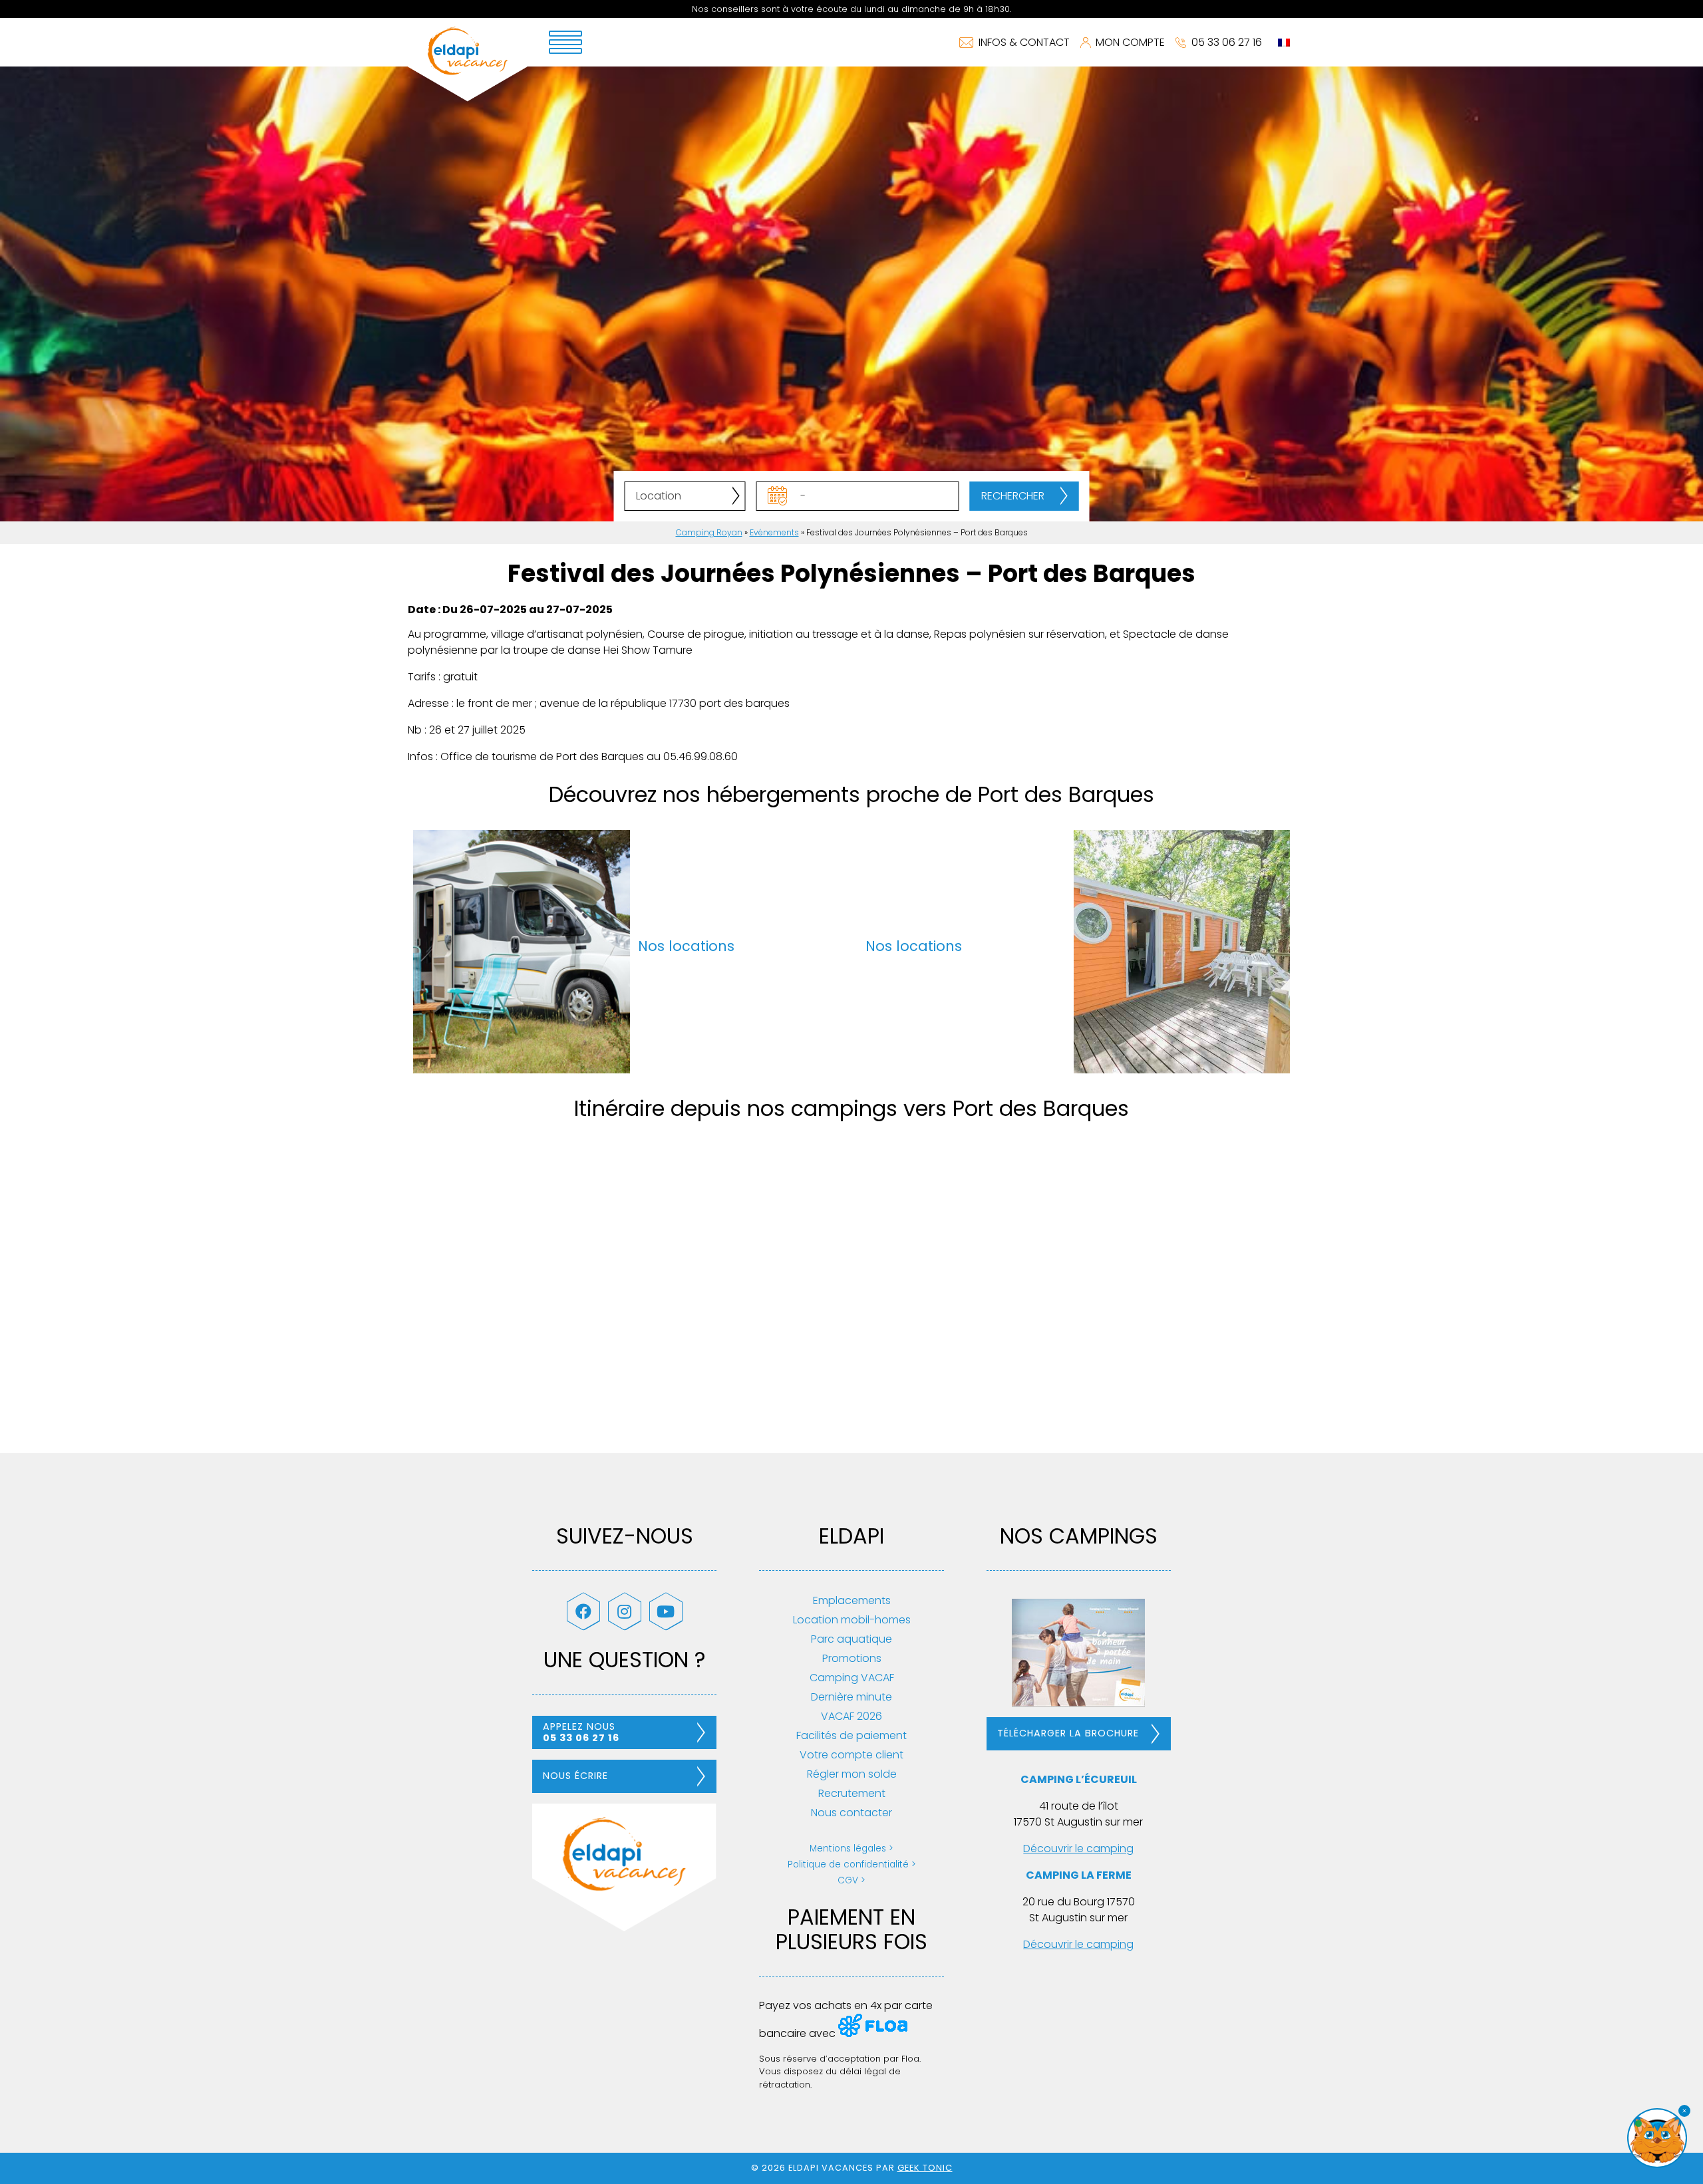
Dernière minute (851, 1697)
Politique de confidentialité (848, 1864)
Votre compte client (851, 1755)
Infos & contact (1024, 42)
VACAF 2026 (851, 1716)
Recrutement (852, 1793)
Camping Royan (709, 532)
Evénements (774, 532)
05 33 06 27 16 (1227, 42)
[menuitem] (1284, 43)
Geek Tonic (925, 2168)
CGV (848, 1880)
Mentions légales (848, 1848)
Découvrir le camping (1078, 1848)
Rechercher (1013, 496)
